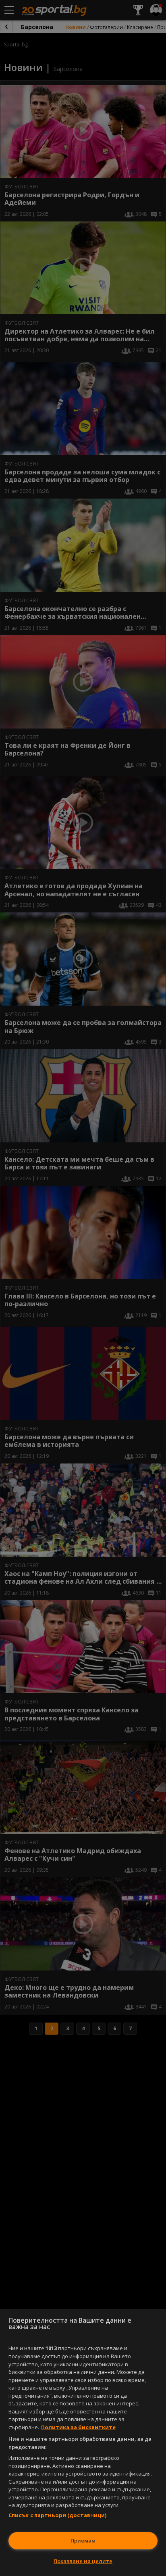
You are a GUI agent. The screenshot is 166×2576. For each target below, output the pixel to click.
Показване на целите (83, 2561)
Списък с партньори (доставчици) (58, 2515)
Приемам (83, 2541)
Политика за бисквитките (78, 2427)
